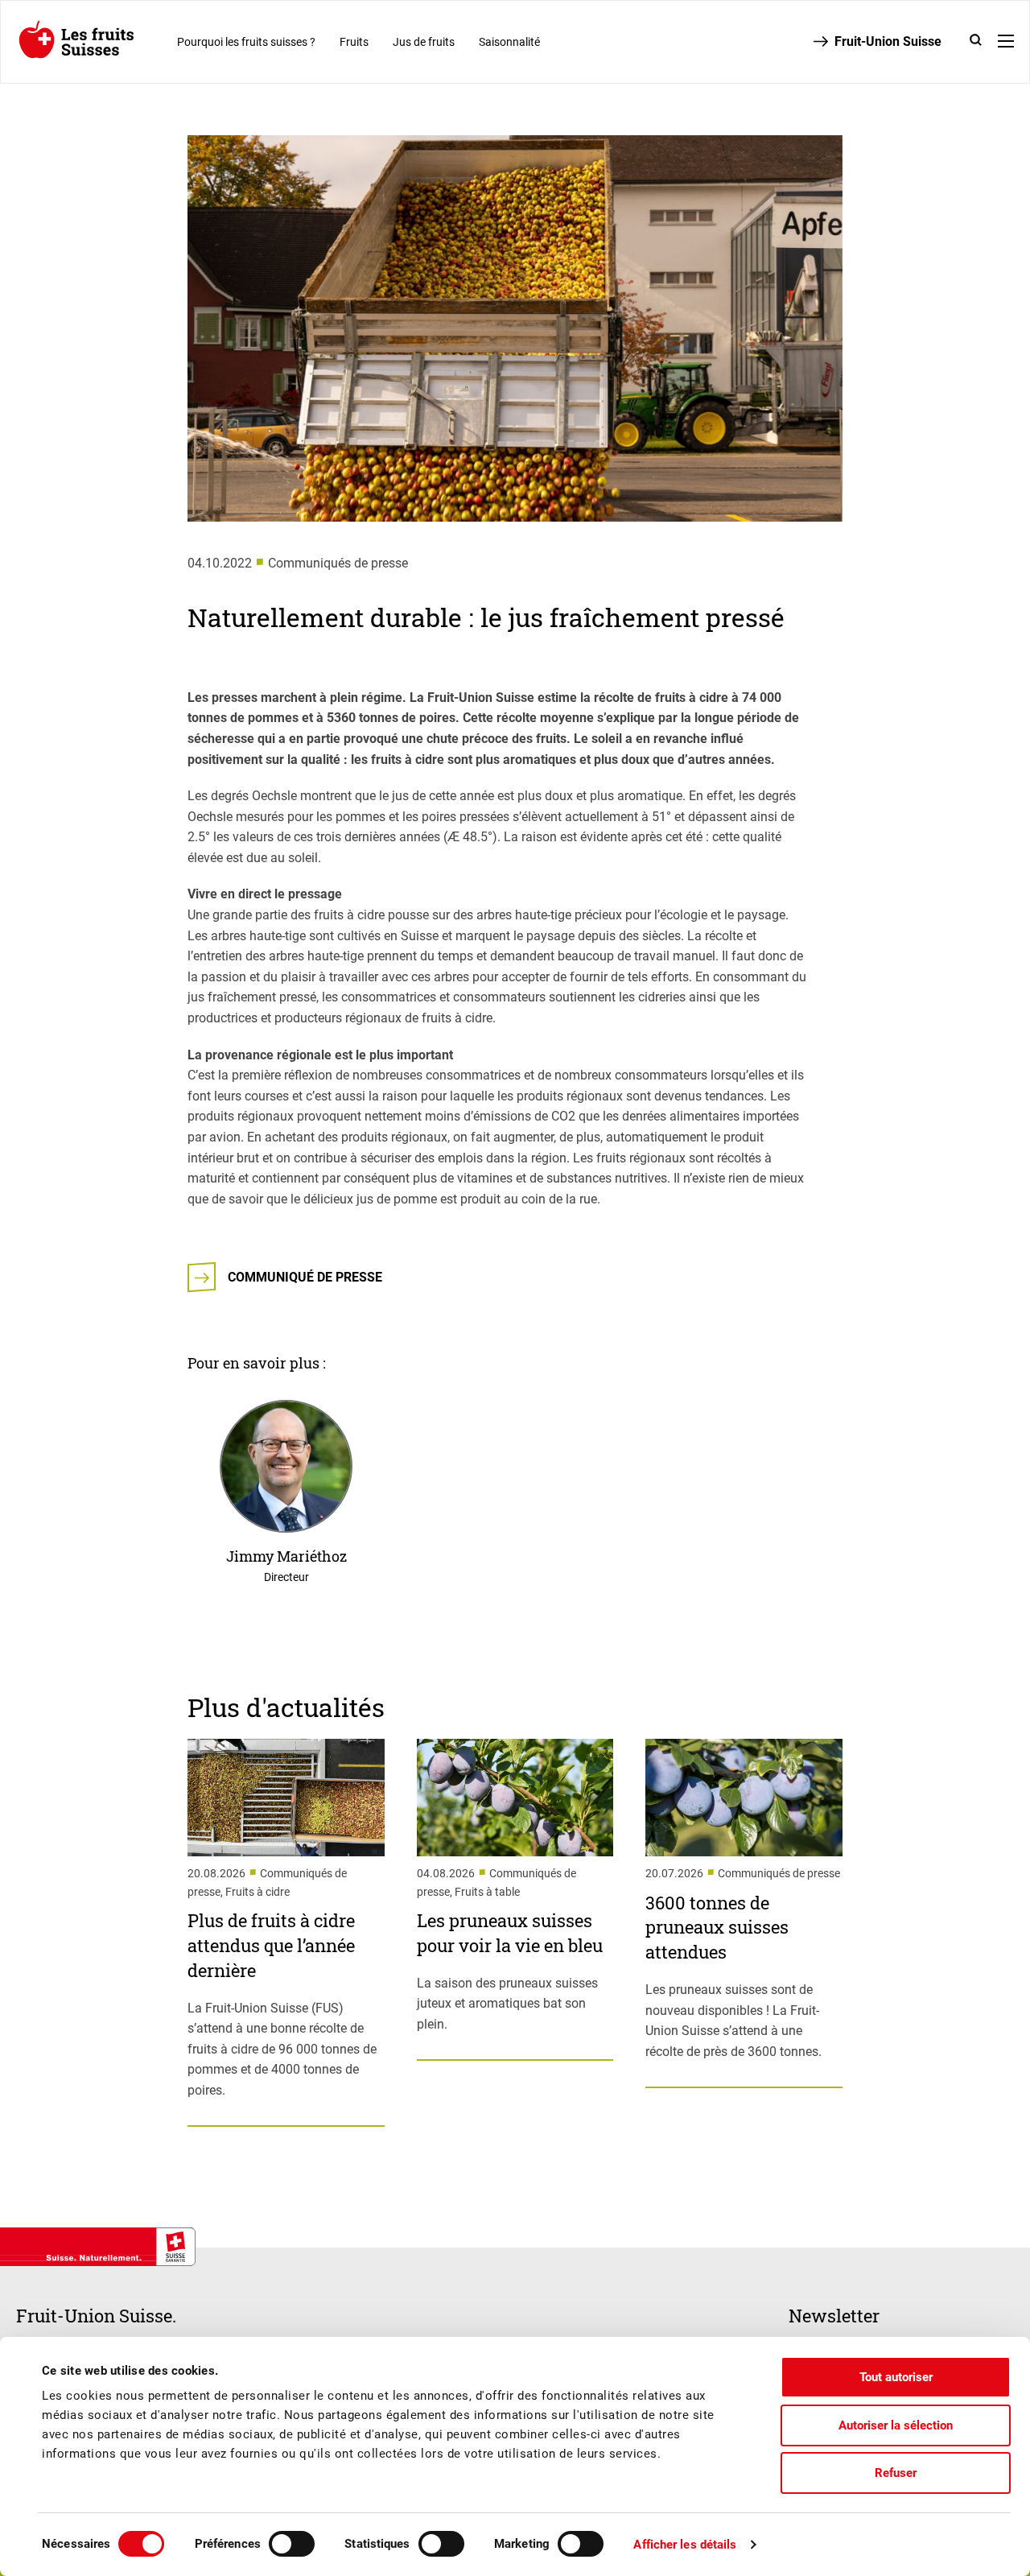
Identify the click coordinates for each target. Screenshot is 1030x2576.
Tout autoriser (896, 2377)
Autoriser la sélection (896, 2425)
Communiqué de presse (305, 1277)
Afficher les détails (685, 2545)
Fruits (354, 42)
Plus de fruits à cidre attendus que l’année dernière (271, 1945)
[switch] (292, 2544)
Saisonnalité (509, 42)
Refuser (896, 2473)
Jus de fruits (424, 42)
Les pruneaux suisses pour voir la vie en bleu (510, 1933)
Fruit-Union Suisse (888, 41)
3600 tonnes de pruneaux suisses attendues (717, 1928)
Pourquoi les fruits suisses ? (246, 42)
